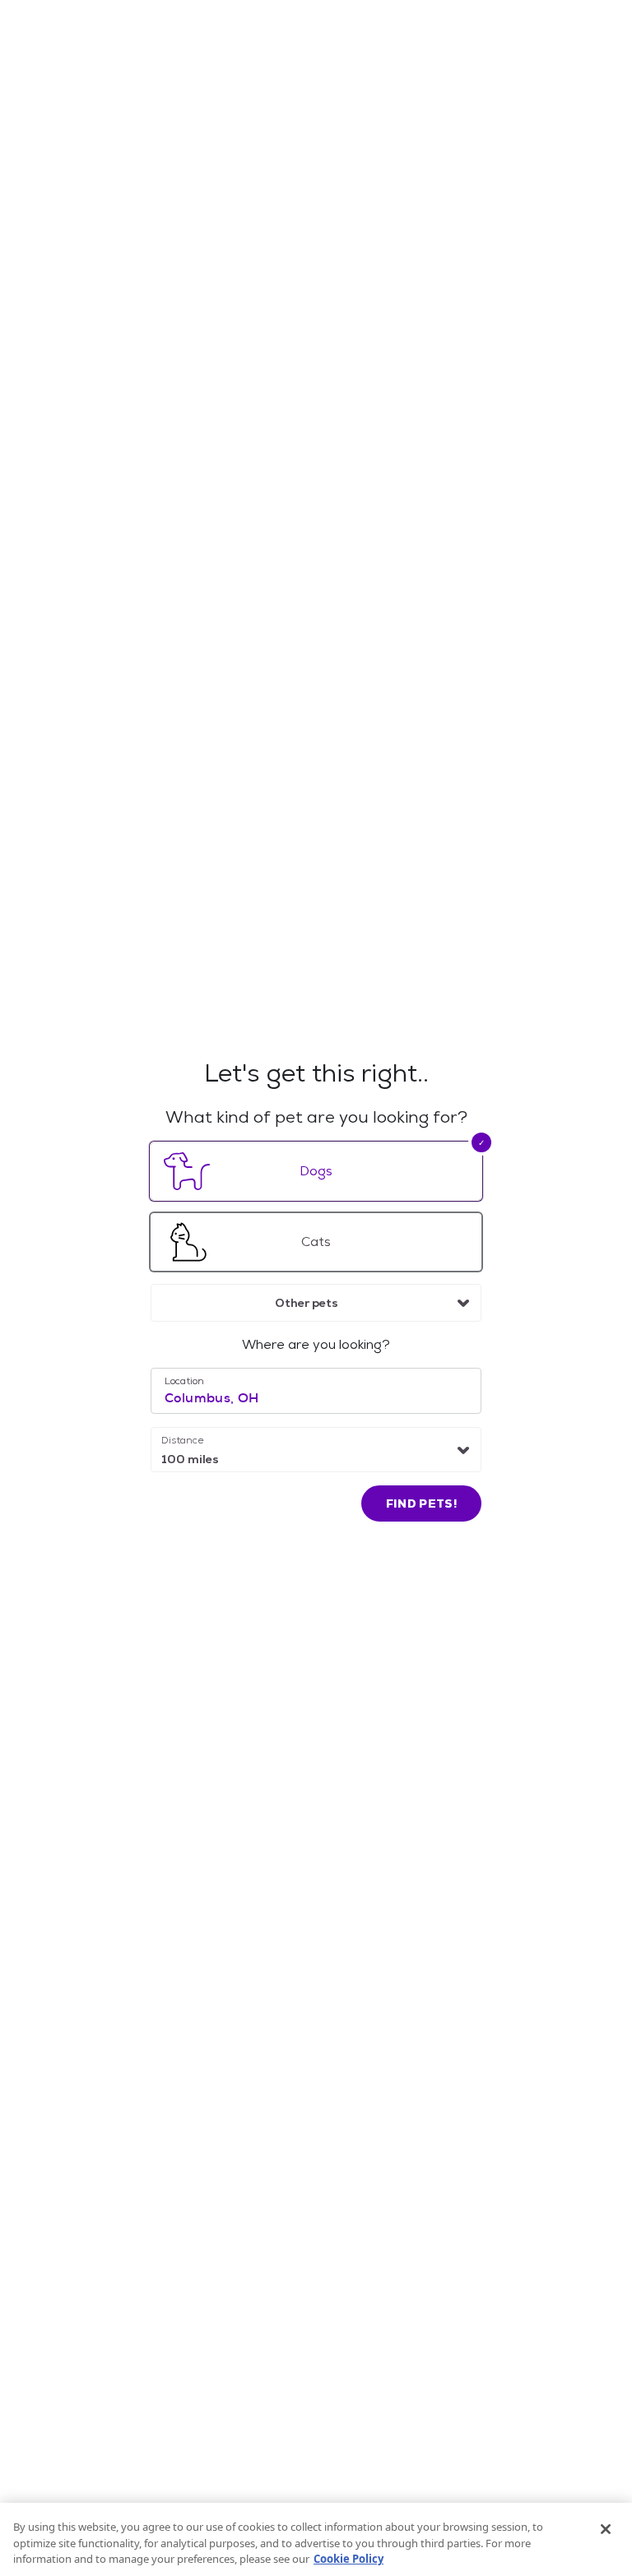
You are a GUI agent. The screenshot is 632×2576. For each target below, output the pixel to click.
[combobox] (316, 1303)
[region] (316, 2539)
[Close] (606, 2529)
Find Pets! (422, 1503)
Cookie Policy (349, 2559)
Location (184, 1381)
